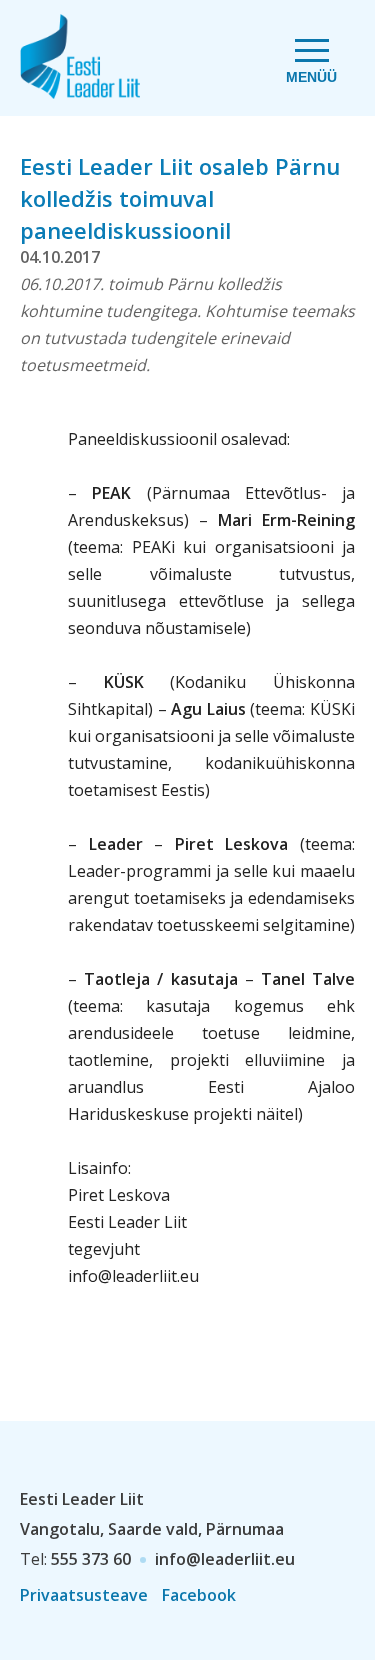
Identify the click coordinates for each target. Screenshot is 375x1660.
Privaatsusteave (84, 1595)
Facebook (199, 1595)
